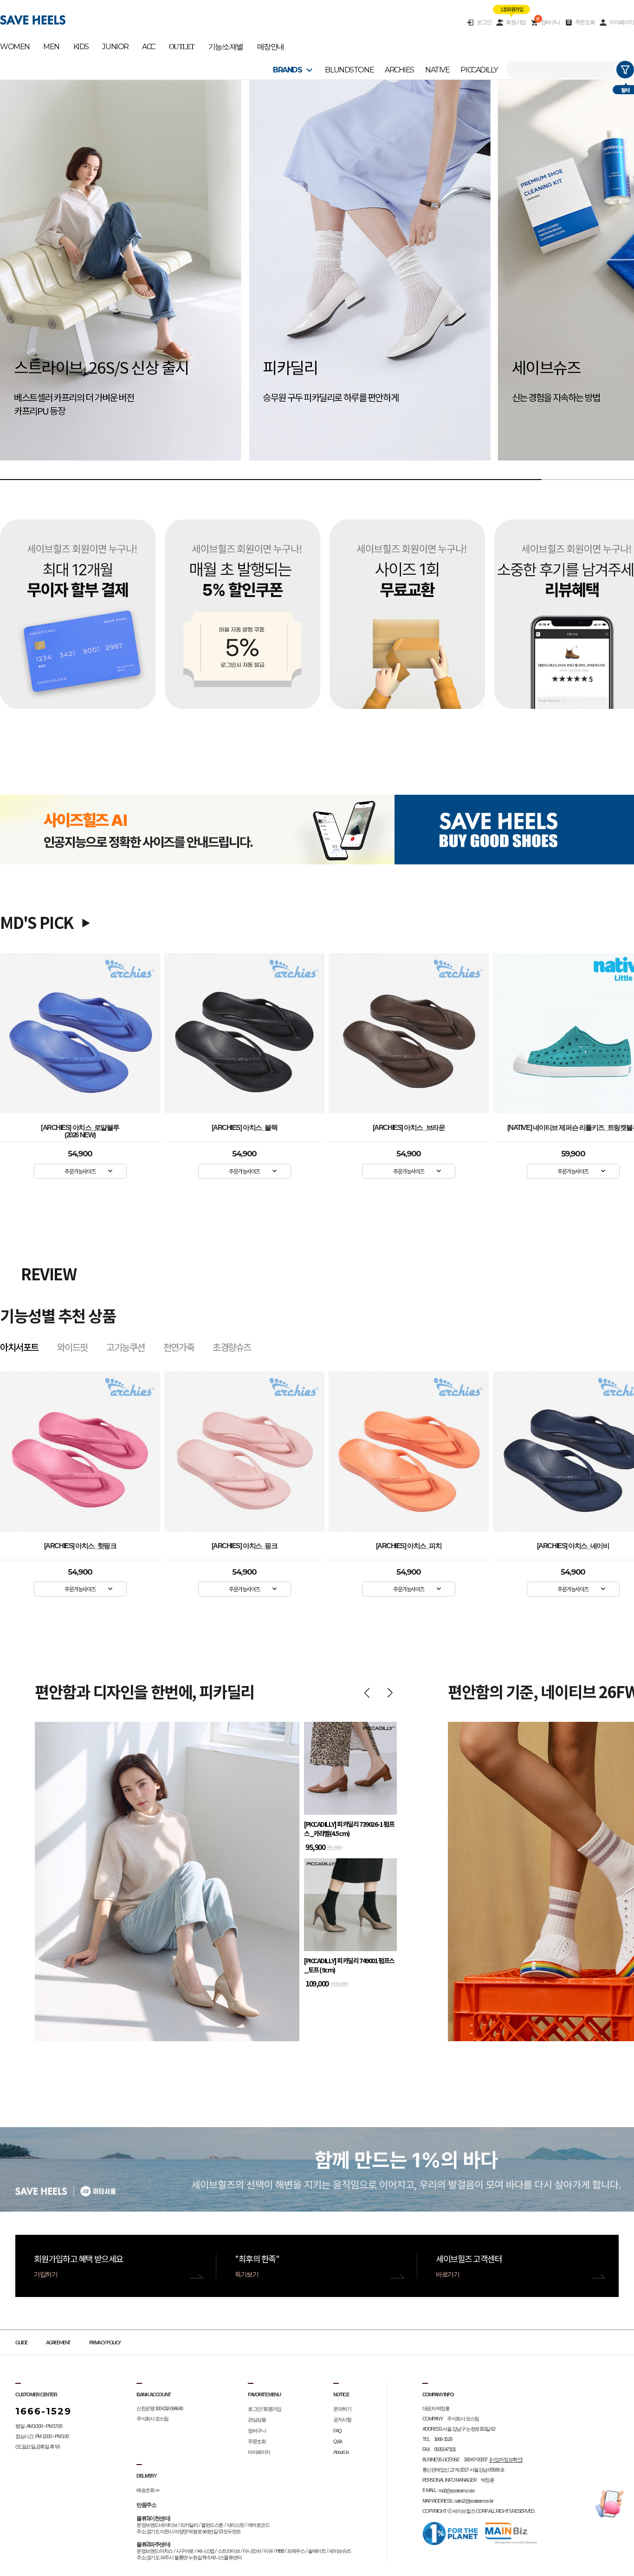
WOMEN (15, 47)
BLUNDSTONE (349, 70)
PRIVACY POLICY (105, 2343)
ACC (149, 47)
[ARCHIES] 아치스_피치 (245, 1546)
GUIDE (21, 2343)
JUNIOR (115, 47)
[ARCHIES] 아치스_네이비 (409, 1546)
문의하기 (342, 2409)
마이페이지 (622, 22)
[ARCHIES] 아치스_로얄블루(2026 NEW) (80, 1129)
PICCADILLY (479, 70)
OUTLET (182, 47)
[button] (29, 280)
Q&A (338, 2441)
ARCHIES (399, 70)
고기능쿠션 (126, 1347)
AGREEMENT (58, 2343)
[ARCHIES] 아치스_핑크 (80, 1546)
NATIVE (437, 70)
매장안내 (271, 47)
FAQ (337, 2431)
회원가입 (516, 22)
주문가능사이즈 (80, 1171)
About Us (341, 2452)
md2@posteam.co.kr (457, 2491)
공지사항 (342, 2420)
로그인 (484, 22)
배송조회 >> (148, 2490)
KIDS (81, 47)
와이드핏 (72, 1347)
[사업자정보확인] (506, 2459)
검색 (625, 70)
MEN (51, 47)
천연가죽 (179, 1347)
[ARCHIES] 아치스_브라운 (409, 1128)
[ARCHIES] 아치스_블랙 (245, 1128)
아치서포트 (19, 1347)
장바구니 (548, 22)
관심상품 (257, 2420)
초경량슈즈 (232, 1347)
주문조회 (585, 22)
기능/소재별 (226, 47)
